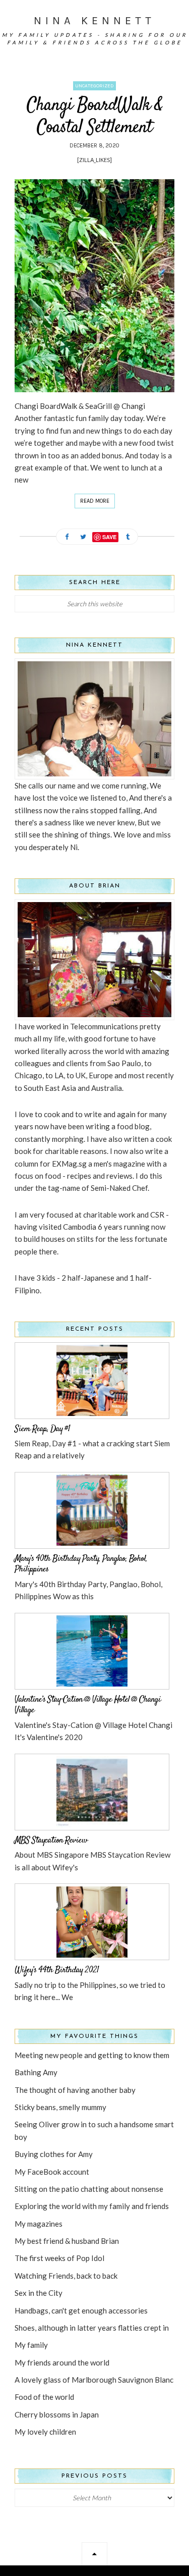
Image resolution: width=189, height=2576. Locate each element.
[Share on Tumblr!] (128, 537)
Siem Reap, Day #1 (42, 1429)
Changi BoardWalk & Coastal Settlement (95, 116)
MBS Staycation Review (51, 1841)
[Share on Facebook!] (67, 537)
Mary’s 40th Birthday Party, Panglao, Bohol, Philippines (81, 1564)
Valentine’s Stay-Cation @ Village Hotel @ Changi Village (88, 1705)
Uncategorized (94, 86)
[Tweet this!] (83, 537)
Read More (95, 501)
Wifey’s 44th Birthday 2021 (57, 1970)
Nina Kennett (94, 21)
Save (109, 537)
